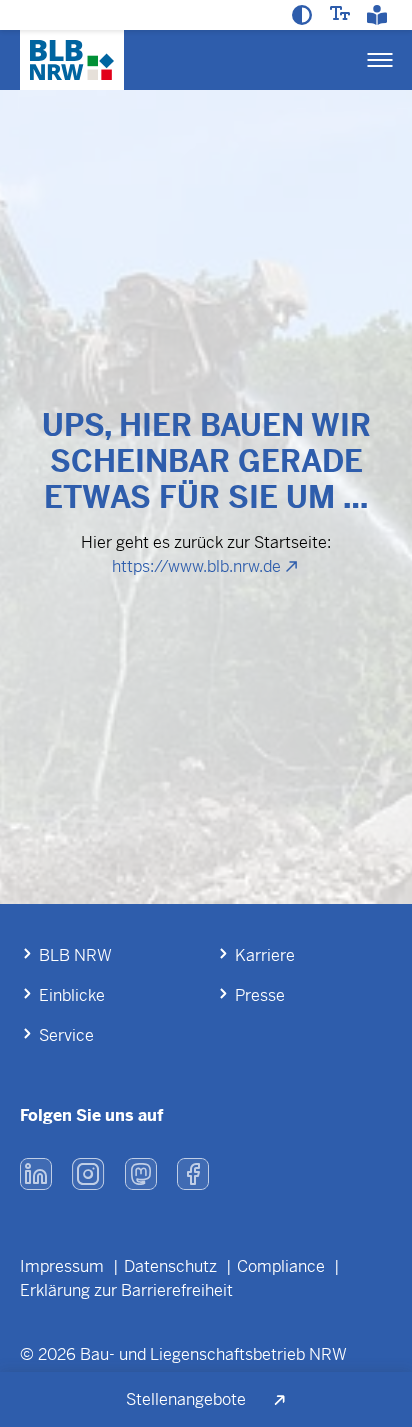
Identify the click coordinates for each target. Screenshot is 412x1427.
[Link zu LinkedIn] (36, 1174)
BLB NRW (75, 955)
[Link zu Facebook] (193, 1174)
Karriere (265, 955)
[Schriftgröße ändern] (342, 13)
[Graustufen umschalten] (304, 15)
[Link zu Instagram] (88, 1174)
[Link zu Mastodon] (141, 1174)
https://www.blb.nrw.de (196, 566)
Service (66, 1035)
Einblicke (72, 995)
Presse (260, 995)
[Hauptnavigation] (379, 60)
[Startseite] (72, 60)
